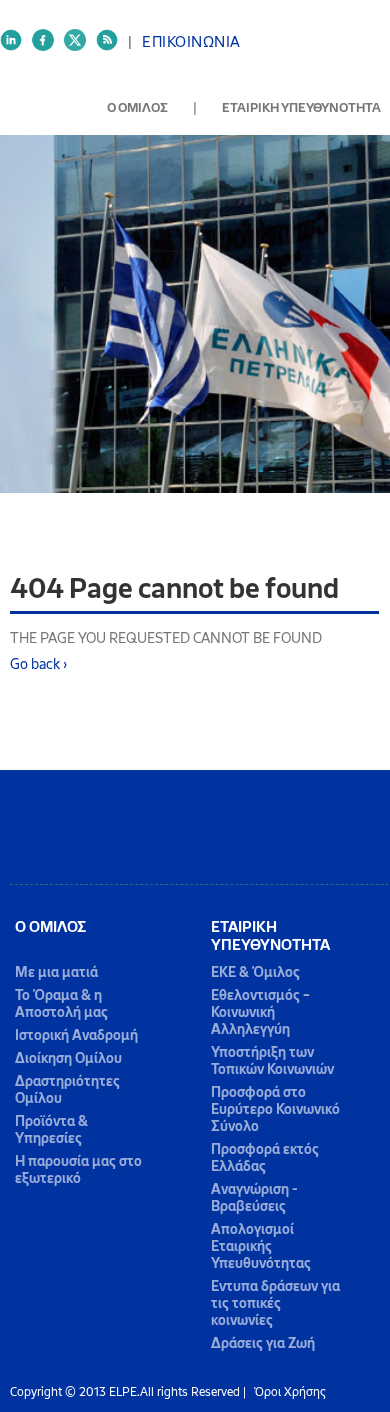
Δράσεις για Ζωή (263, 1343)
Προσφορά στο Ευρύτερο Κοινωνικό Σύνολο (275, 1109)
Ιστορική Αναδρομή (76, 1035)
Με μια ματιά (56, 972)
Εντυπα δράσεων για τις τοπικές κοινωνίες (275, 1303)
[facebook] (48, 47)
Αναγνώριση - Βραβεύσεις (254, 1198)
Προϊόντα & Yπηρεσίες (51, 1130)
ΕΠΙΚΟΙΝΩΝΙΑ (191, 42)
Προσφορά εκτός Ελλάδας (265, 1158)
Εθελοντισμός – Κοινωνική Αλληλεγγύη (260, 1012)
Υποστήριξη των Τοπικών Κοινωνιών (272, 1061)
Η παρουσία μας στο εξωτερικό (78, 1170)
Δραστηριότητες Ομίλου (67, 1090)
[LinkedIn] (16, 47)
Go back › (38, 664)
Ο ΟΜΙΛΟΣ (137, 107)
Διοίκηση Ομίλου (68, 1058)
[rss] (112, 47)
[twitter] (80, 47)
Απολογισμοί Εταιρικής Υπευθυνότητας (261, 1246)
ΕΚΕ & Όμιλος (255, 972)
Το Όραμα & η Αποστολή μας (61, 1004)
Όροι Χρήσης (290, 1392)
